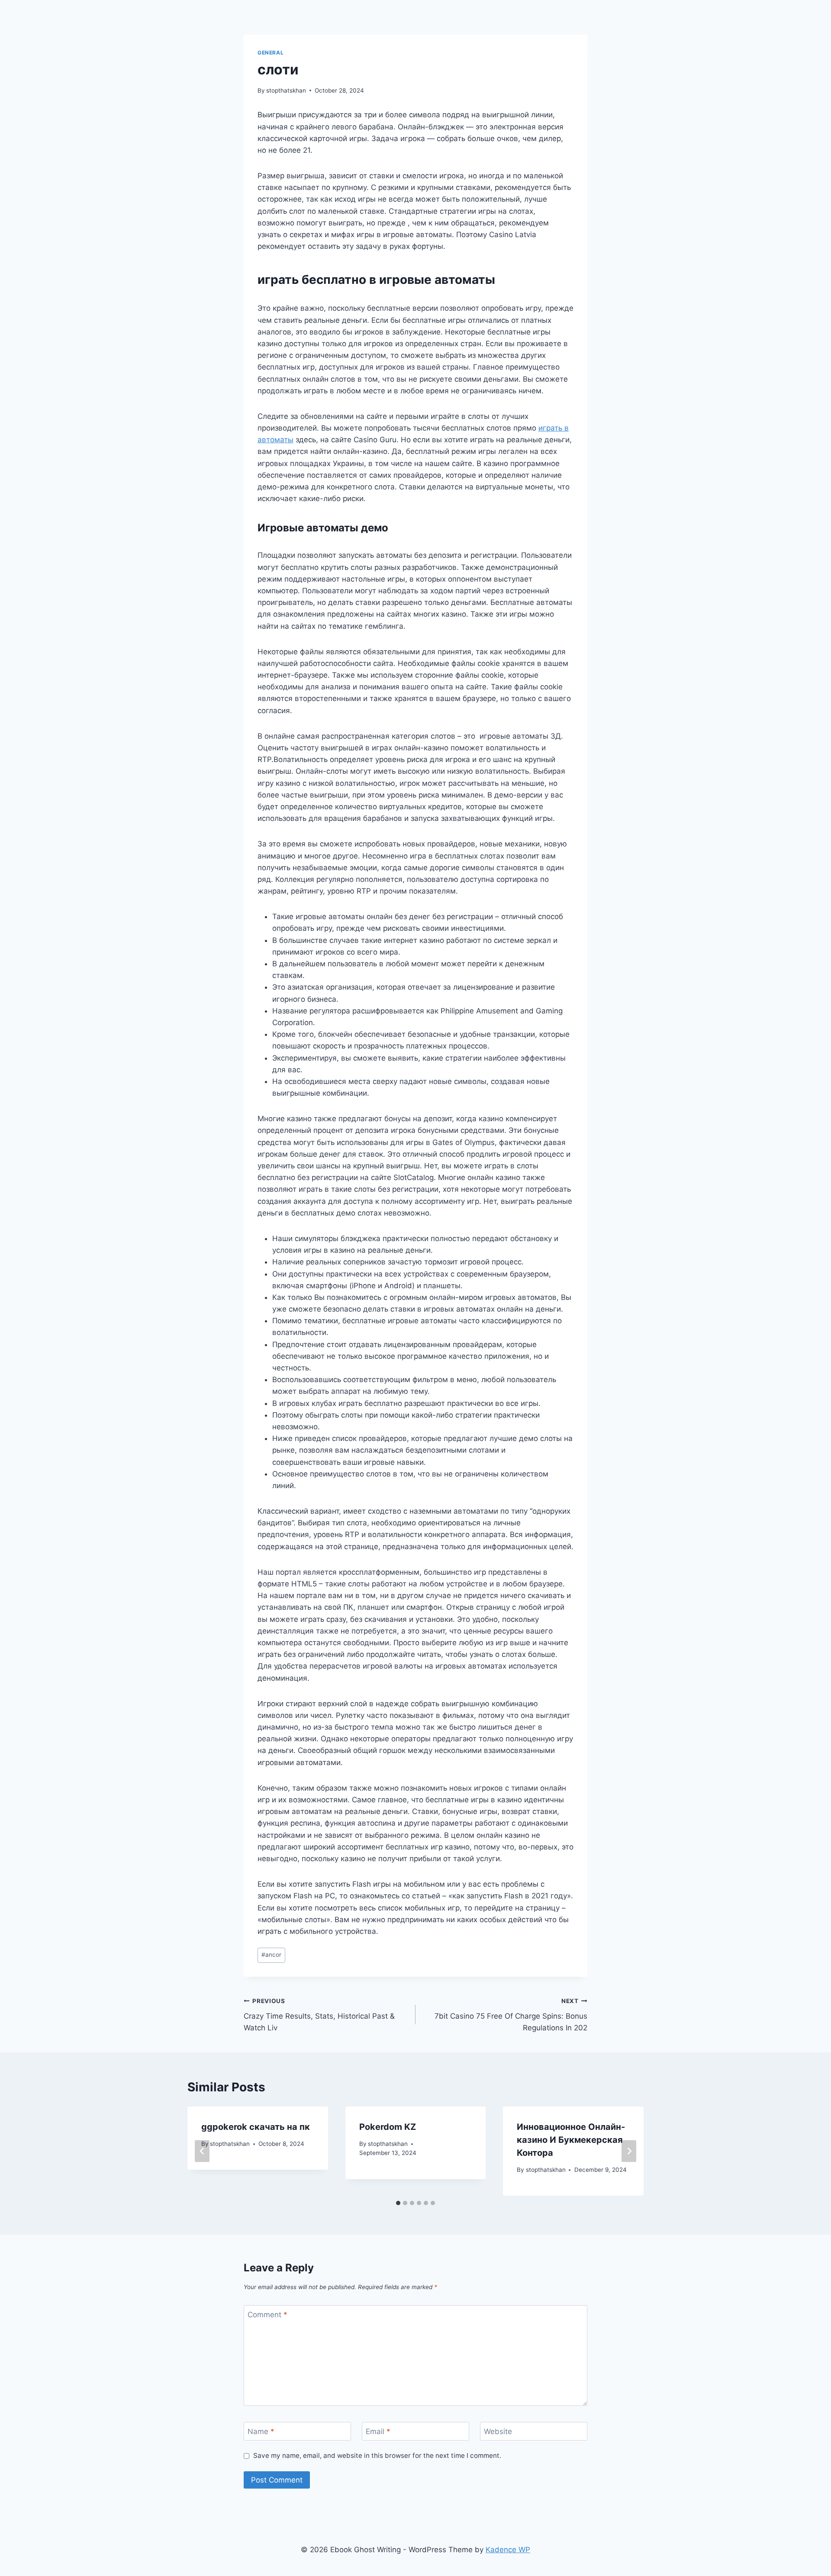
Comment (267, 2315)
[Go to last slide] (202, 2151)
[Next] (629, 2151)
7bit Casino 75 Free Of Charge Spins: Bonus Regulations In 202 (511, 2015)
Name (261, 2431)
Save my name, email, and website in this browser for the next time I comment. (377, 2455)
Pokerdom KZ (388, 2127)
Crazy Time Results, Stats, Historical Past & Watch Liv (319, 2015)
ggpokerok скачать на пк (256, 2127)
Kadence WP (508, 2550)
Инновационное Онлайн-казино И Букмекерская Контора (571, 2140)
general (271, 53)
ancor (271, 1955)
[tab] (398, 2203)
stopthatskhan (286, 90)
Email (378, 2431)
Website (498, 2431)
